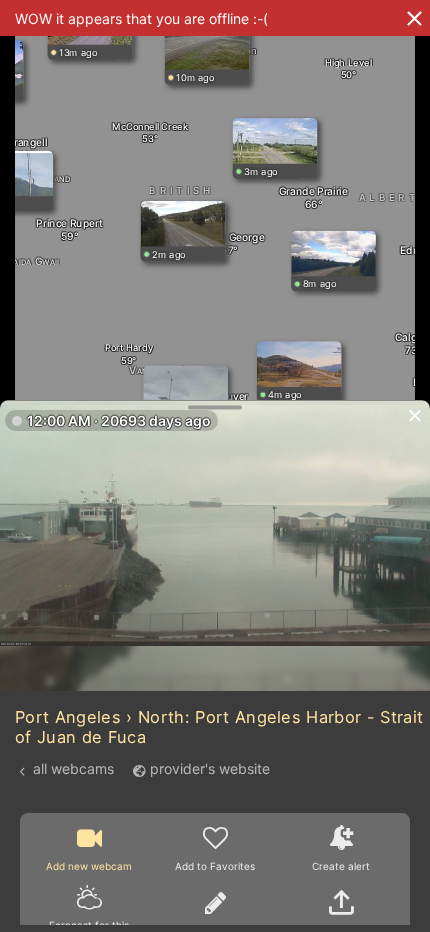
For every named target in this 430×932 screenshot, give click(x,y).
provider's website (210, 769)
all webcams (73, 769)
